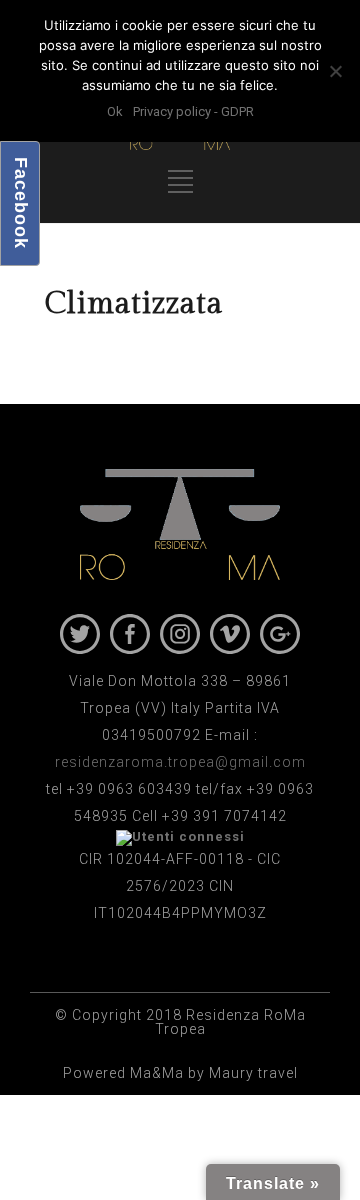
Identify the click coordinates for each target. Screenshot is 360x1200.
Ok (115, 111)
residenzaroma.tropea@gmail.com (180, 762)
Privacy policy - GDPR (193, 111)
